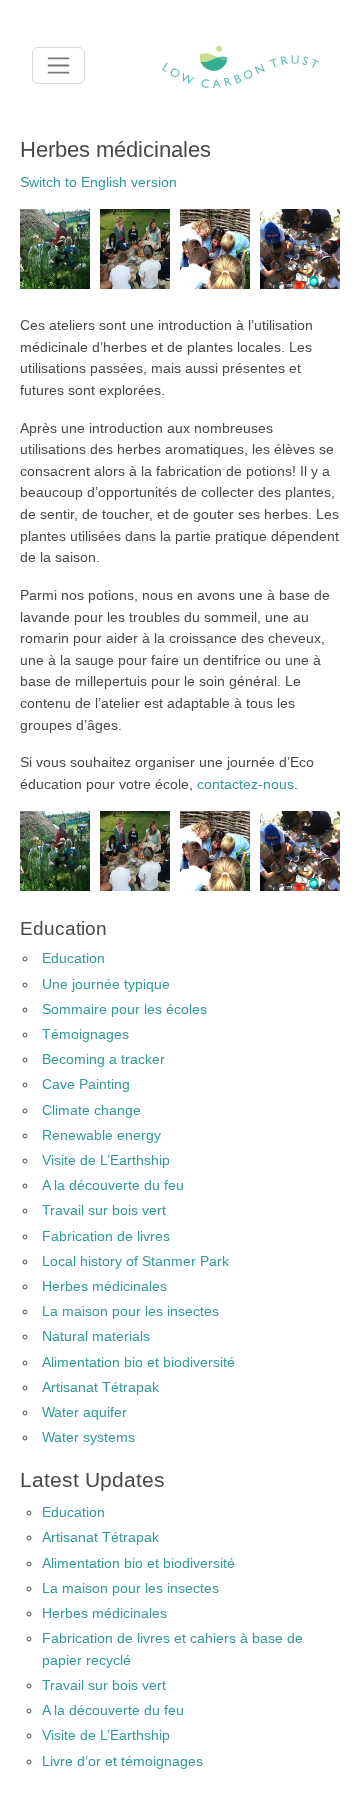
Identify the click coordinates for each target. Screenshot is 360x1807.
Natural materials (96, 1336)
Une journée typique (106, 984)
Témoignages (85, 1034)
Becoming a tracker (103, 1059)
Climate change (91, 1110)
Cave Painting (86, 1084)
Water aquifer (84, 1412)
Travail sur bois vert (104, 1210)
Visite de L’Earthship (106, 1160)
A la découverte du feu (113, 1185)
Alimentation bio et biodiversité (138, 1362)
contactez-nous (245, 784)
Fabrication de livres (106, 1236)
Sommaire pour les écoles (124, 1009)
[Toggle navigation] (58, 65)
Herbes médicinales (104, 1286)
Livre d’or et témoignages (122, 1761)
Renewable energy (101, 1135)
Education (73, 958)
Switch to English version (98, 182)
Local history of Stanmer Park (135, 1261)
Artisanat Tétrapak (100, 1387)
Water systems (88, 1437)
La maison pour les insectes (130, 1311)
